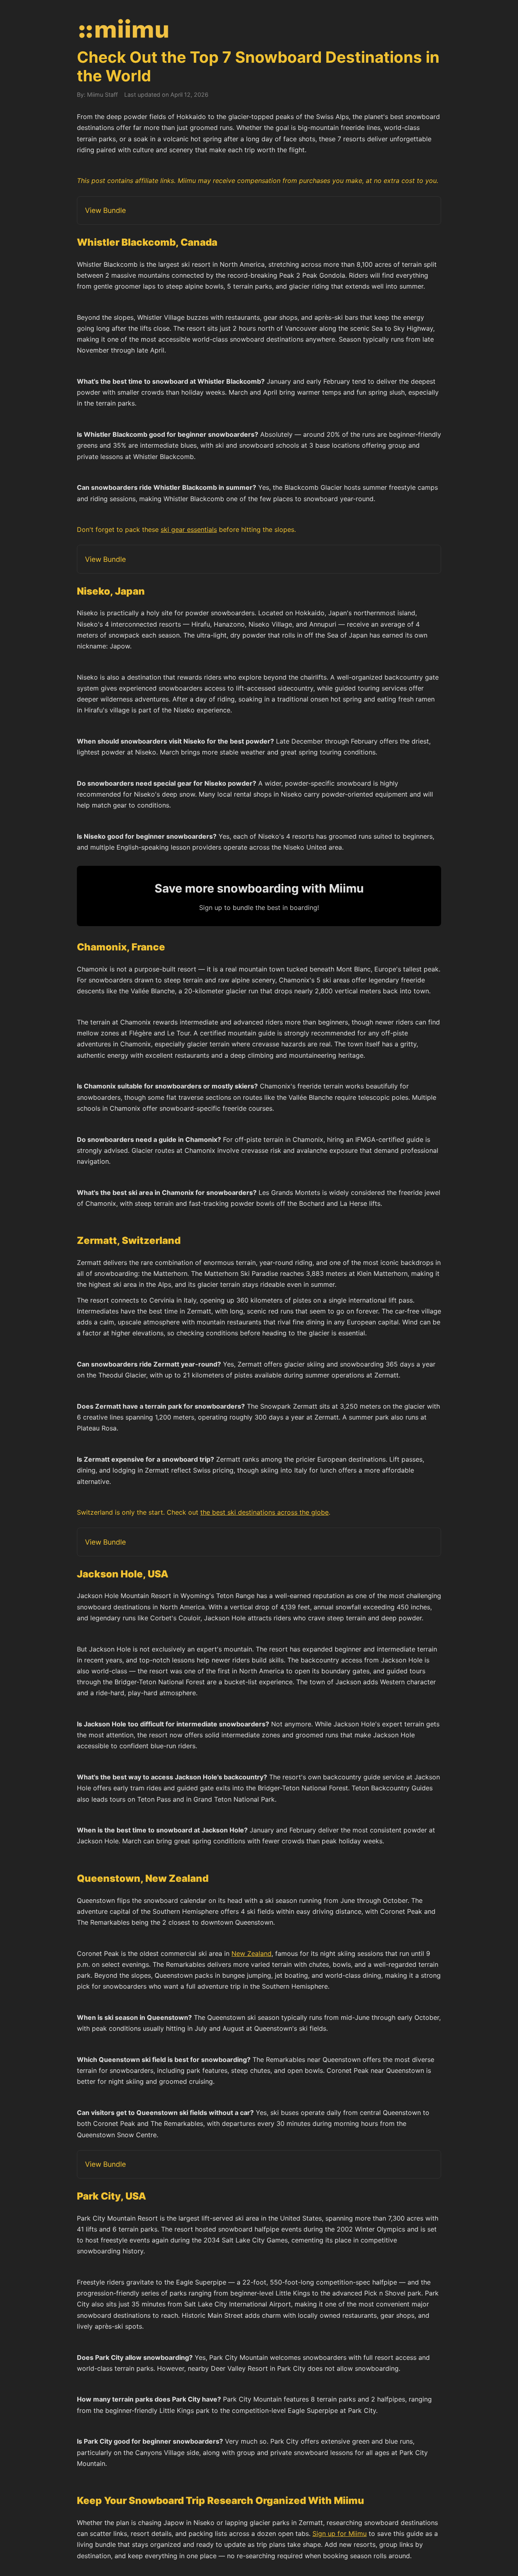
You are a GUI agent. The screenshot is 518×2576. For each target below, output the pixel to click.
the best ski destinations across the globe (264, 1512)
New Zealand (252, 1953)
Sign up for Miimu (340, 2533)
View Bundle (105, 210)
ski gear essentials (189, 529)
